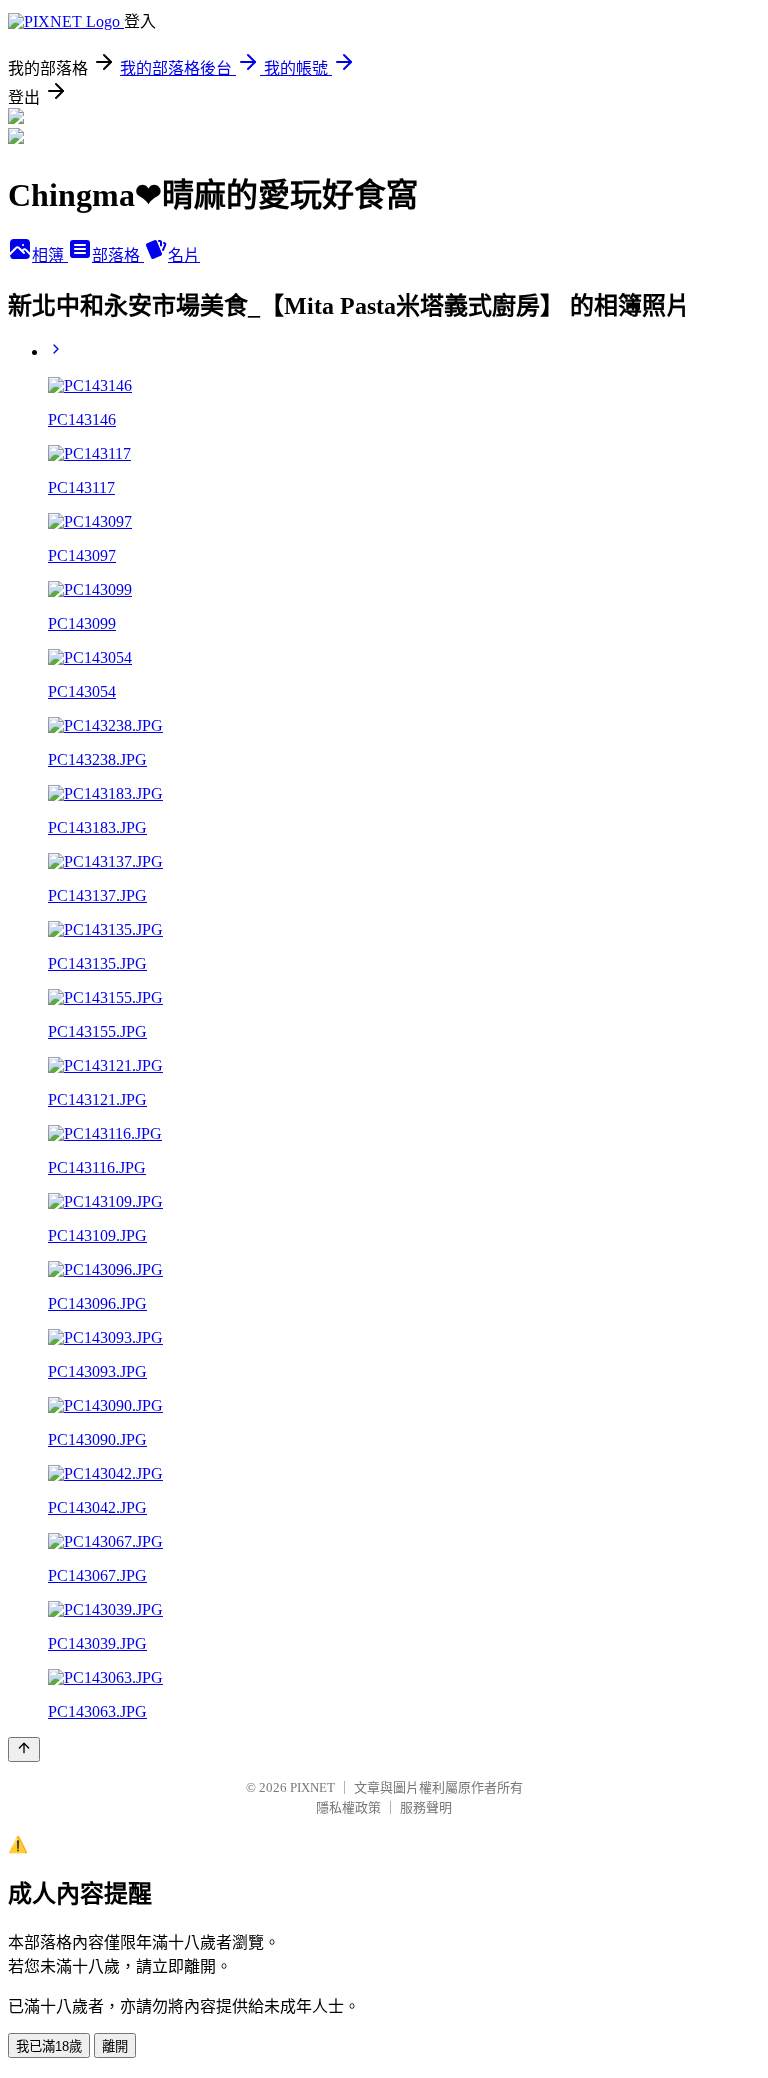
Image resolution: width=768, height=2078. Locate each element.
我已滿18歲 (49, 2046)
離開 (115, 2046)
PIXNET (312, 1787)
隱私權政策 (348, 1807)
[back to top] (24, 1749)
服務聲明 (426, 1807)
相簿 (50, 255)
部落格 (118, 255)
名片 (184, 255)
